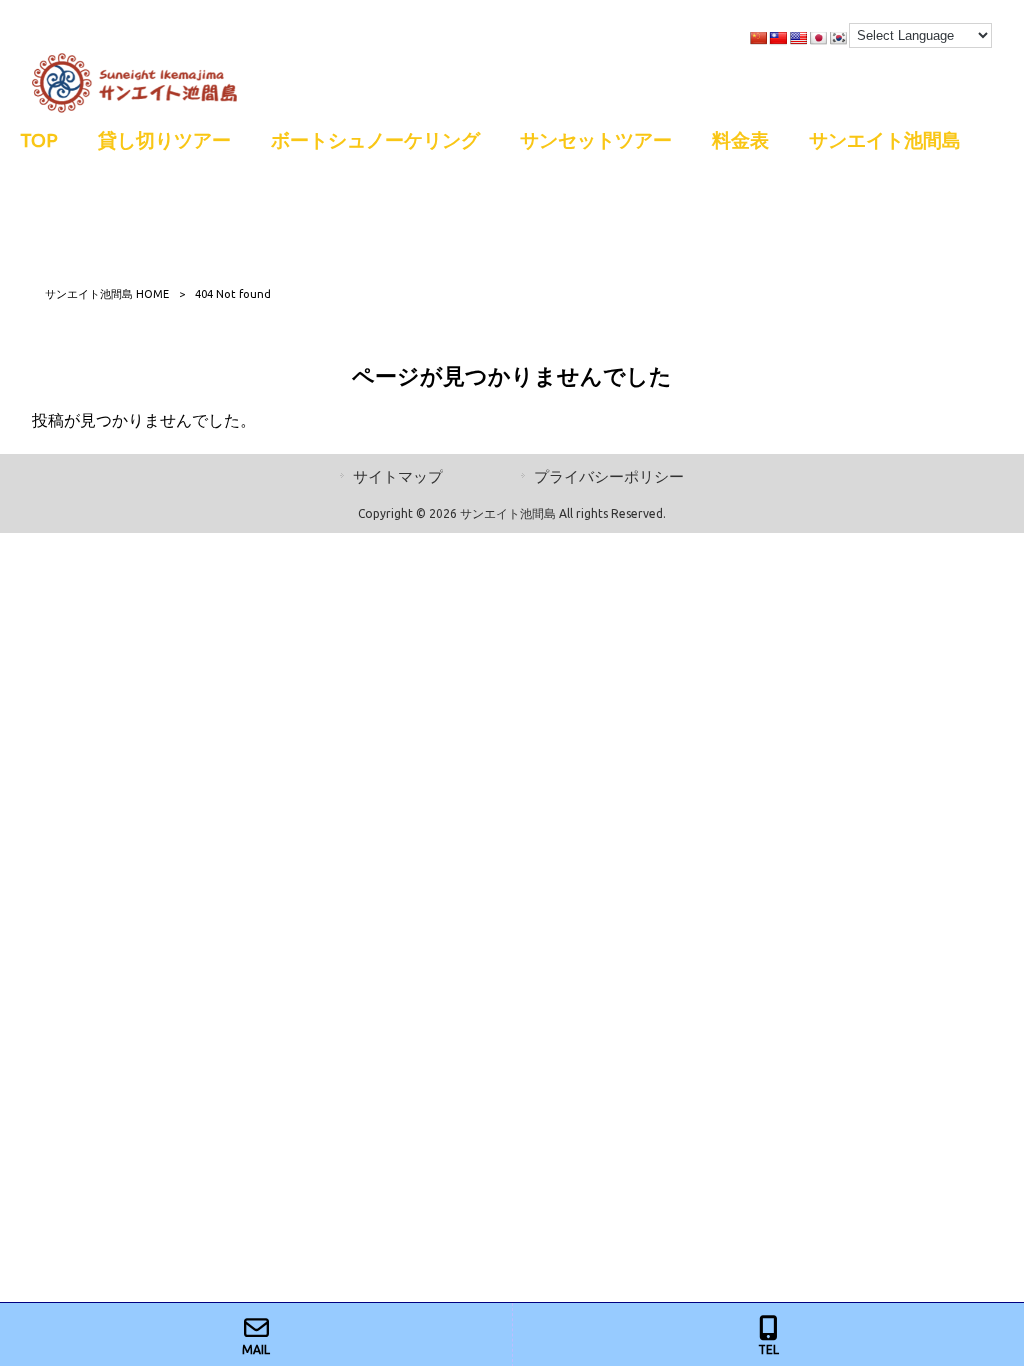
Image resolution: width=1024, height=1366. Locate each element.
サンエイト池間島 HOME (107, 294)
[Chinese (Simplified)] (758, 38)
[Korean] (838, 38)
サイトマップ (398, 476)
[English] (798, 38)
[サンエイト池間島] (134, 107)
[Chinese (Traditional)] (778, 38)
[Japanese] (818, 38)
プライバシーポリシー (609, 476)
